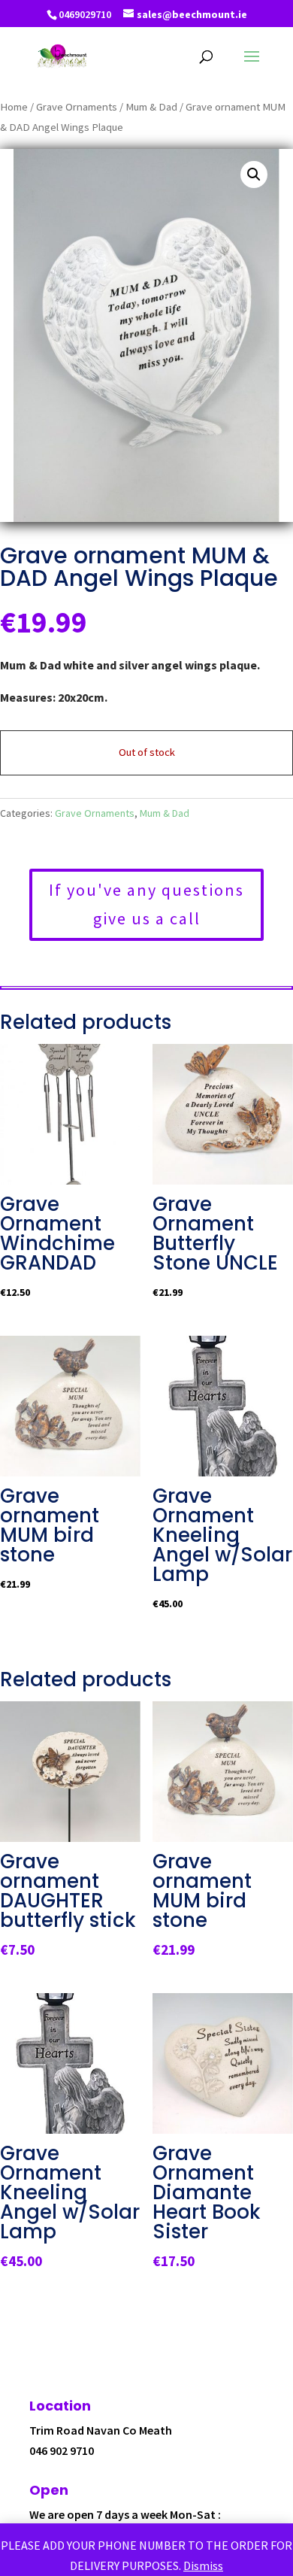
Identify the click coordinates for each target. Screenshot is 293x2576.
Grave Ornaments (77, 107)
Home (14, 107)
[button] (254, 174)
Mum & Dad (151, 107)
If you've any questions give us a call (146, 904)
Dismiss (203, 2565)
